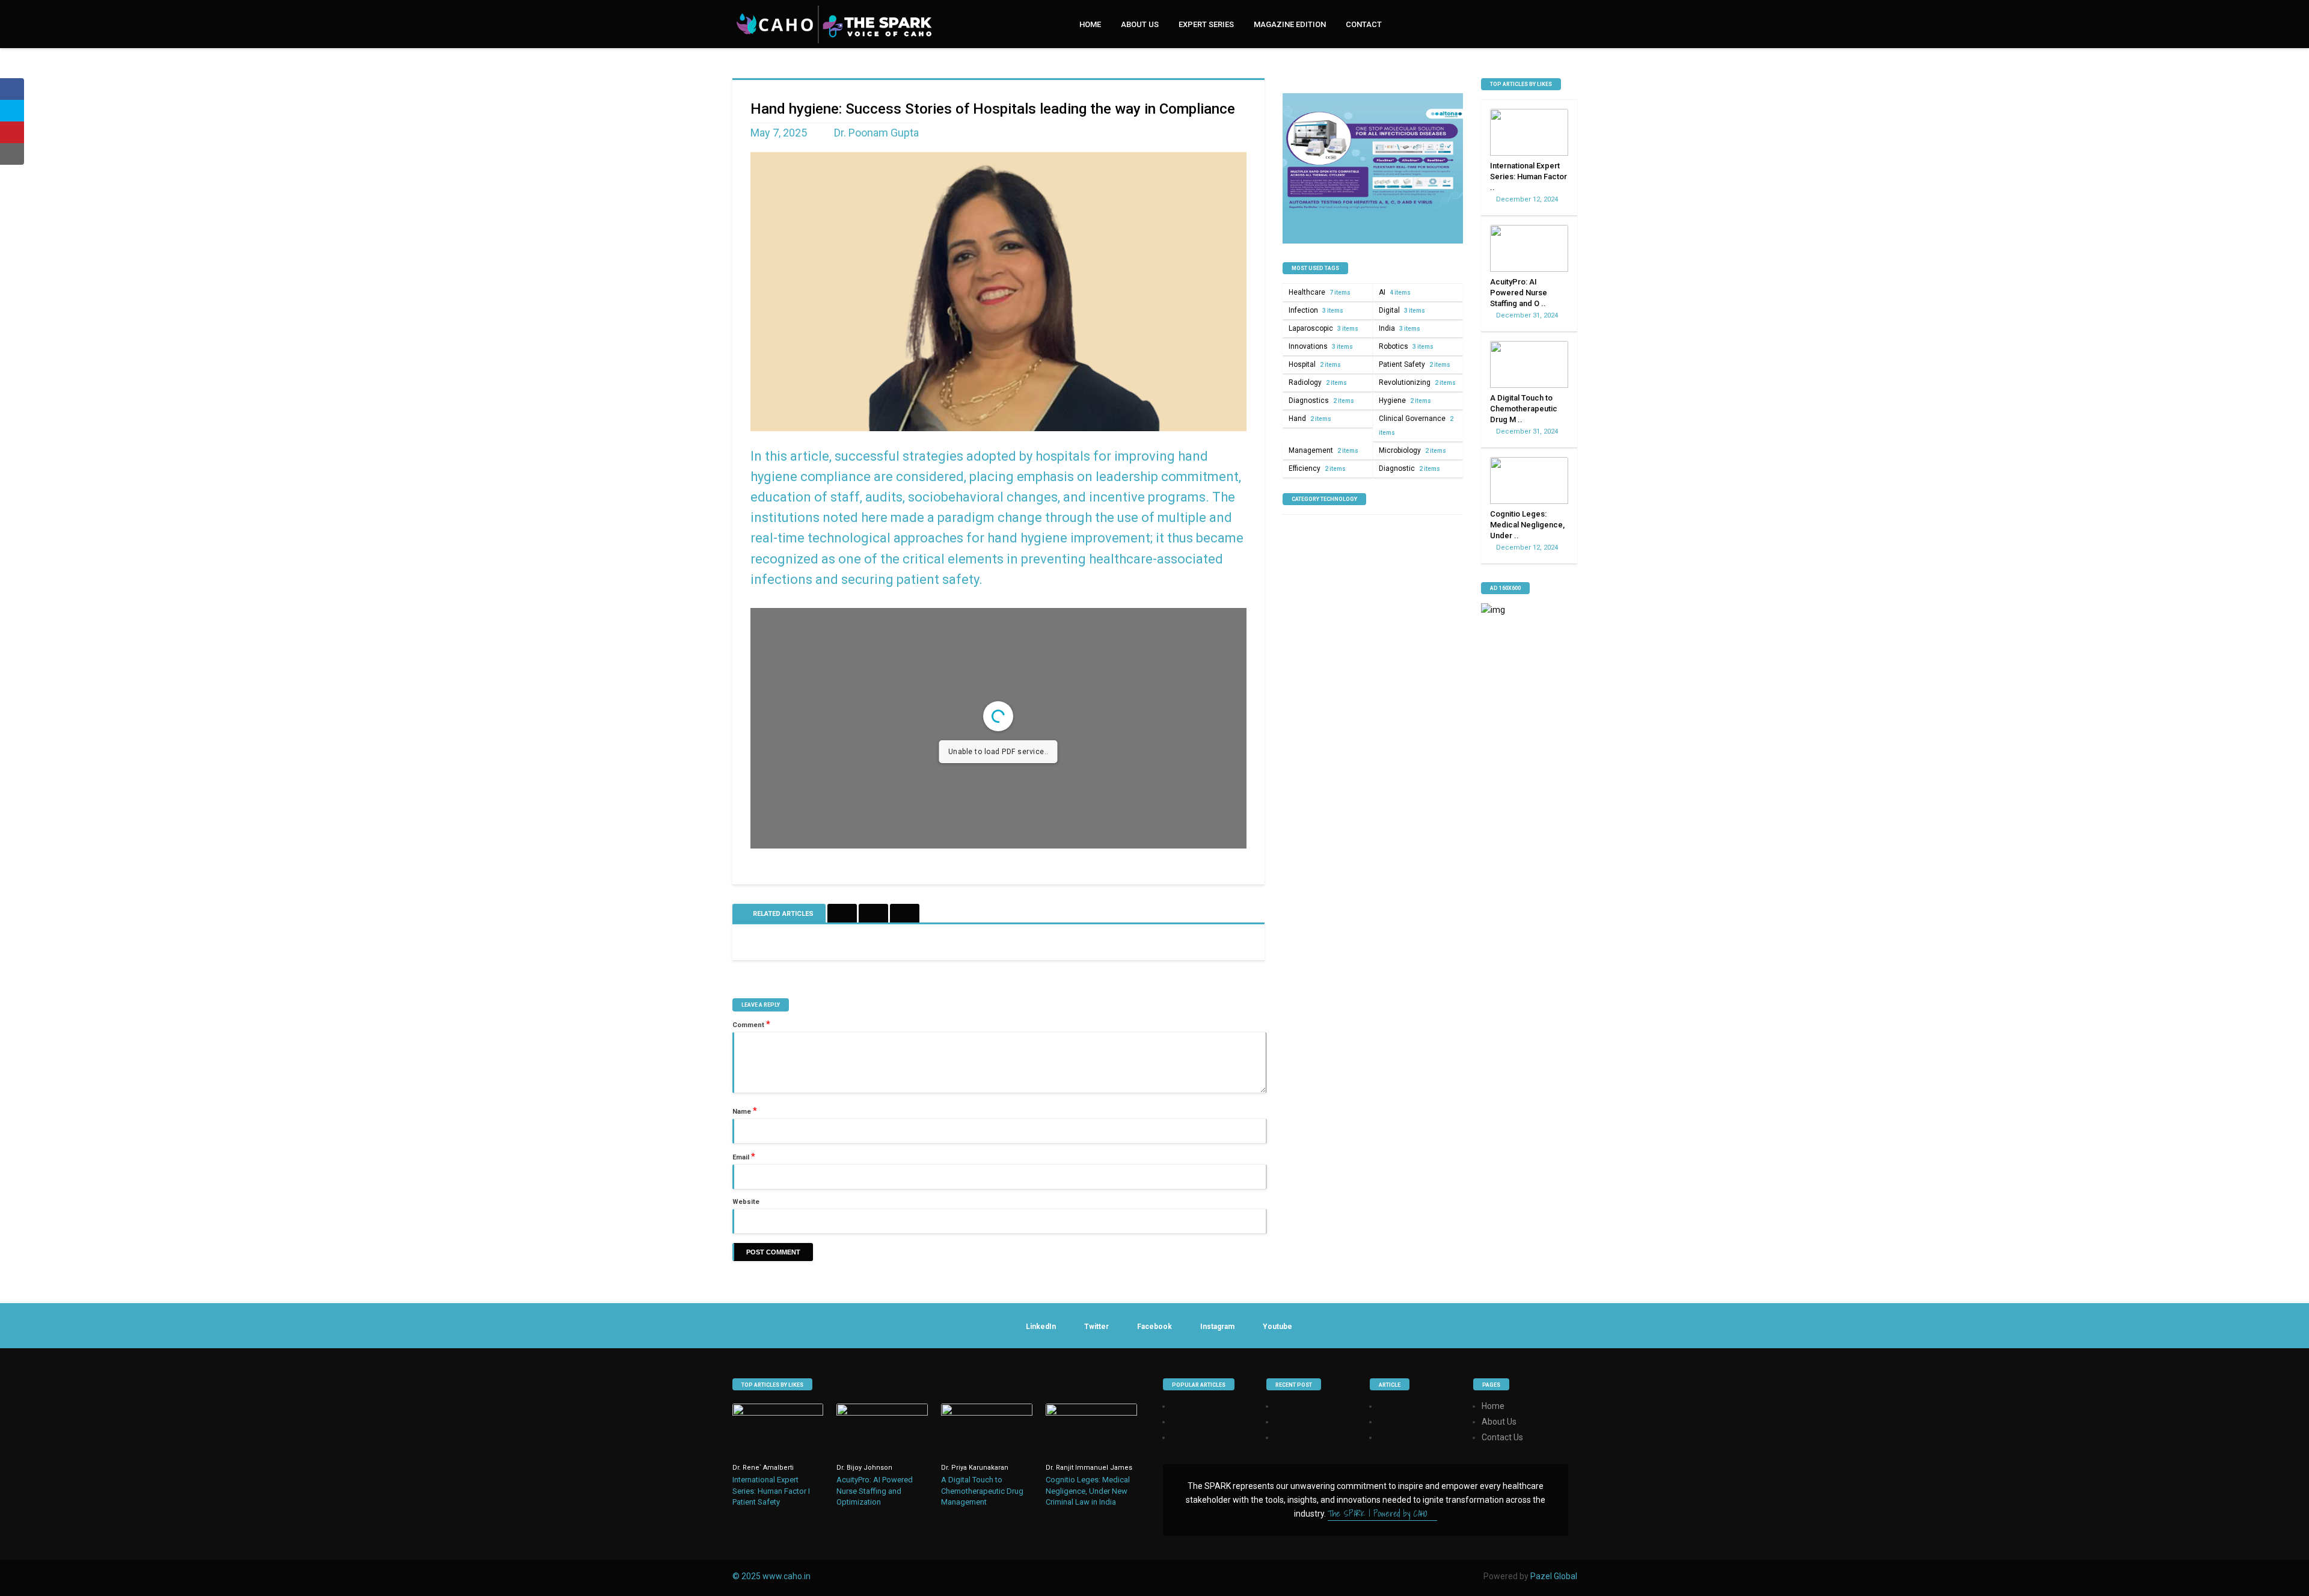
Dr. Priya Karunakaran (975, 1468)
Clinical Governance (1416, 425)
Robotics (1406, 346)
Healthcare (1320, 292)
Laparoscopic (1323, 328)
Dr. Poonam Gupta (876, 133)
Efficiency (1317, 468)
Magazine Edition (1290, 24)
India (1400, 328)
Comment (751, 1024)
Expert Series (1206, 24)
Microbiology (1412, 450)
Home (1090, 24)
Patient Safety (1415, 364)
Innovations (1321, 346)
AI (1395, 292)
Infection (1316, 310)
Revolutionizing (1417, 382)
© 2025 (747, 1576)
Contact (1364, 24)
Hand (1310, 419)
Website (746, 1202)
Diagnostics (1321, 401)
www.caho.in (787, 1576)
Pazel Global (1554, 1576)
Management (1323, 450)
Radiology (1318, 382)
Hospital (1315, 364)
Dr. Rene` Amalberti (763, 1468)
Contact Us (1502, 1437)
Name (745, 1111)
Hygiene (1405, 401)
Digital (1402, 310)
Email (744, 1156)
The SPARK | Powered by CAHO (1379, 1514)
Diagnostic (1409, 468)
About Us (1140, 24)
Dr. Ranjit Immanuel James (1089, 1468)
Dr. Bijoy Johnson (864, 1468)
